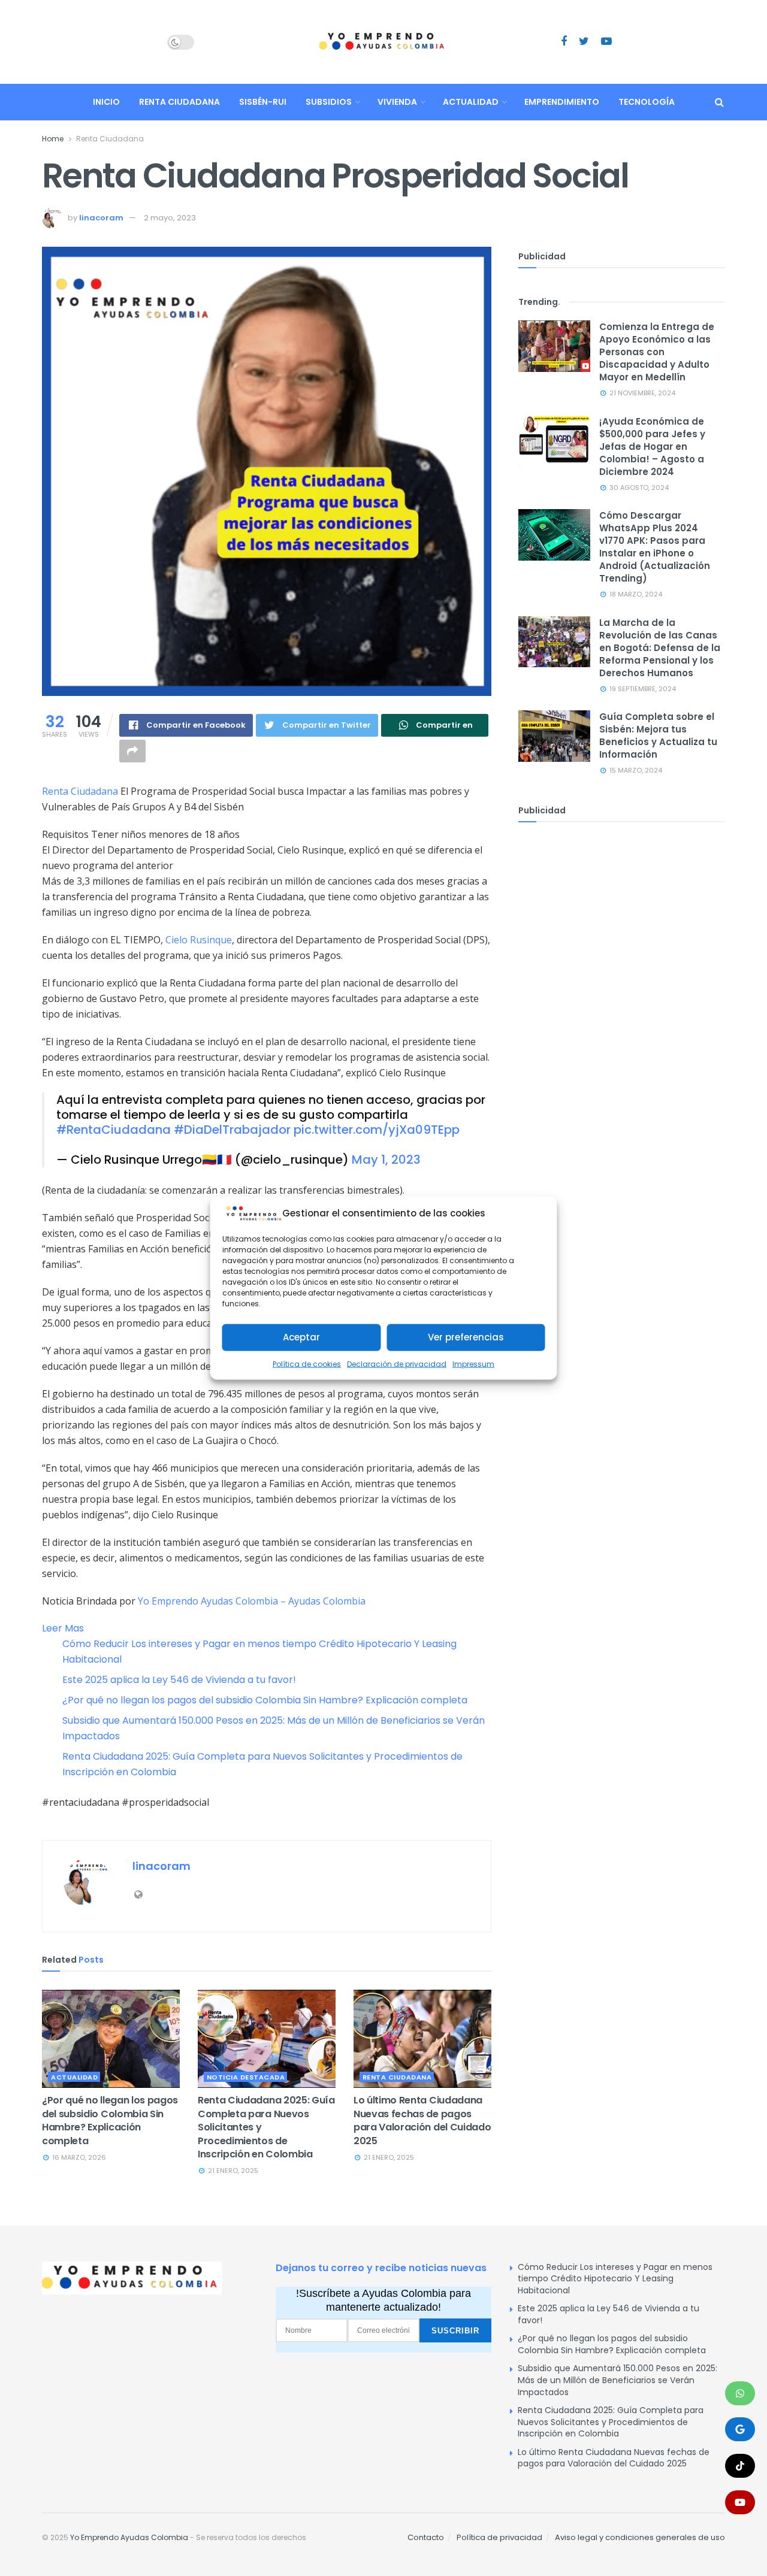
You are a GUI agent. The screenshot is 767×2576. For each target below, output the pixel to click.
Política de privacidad (499, 2537)
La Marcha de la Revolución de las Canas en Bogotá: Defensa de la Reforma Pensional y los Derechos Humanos (660, 648)
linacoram (101, 218)
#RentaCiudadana (114, 1130)
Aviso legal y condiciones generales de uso (640, 2537)
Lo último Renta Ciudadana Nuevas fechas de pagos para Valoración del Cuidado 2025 (422, 2120)
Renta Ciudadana (179, 102)
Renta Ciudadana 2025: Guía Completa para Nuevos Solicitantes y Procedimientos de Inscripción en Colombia (611, 2422)
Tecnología (647, 102)
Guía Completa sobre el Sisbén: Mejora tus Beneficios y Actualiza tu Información (658, 735)
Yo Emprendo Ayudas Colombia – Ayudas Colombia (252, 1601)
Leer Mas (63, 1628)
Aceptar (301, 1337)
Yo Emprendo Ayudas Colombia (129, 2537)
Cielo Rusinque (199, 940)
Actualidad (471, 102)
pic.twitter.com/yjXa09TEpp (377, 1130)
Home (53, 139)
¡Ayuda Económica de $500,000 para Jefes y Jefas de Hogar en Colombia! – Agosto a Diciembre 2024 (652, 447)
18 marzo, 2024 (635, 594)
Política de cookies (307, 1364)
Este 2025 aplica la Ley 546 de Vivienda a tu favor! (179, 1680)
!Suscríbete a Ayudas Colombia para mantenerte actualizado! (383, 2300)
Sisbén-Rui (263, 102)
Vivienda (397, 102)
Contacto (426, 2537)
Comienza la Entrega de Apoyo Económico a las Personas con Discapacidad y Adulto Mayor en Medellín (657, 352)
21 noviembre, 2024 (641, 393)
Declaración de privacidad (397, 1364)
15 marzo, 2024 (635, 770)
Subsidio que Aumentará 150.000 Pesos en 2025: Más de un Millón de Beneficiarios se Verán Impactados (617, 2380)
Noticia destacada (246, 2077)
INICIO (106, 102)
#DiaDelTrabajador (232, 1130)
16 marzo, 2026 (78, 2157)
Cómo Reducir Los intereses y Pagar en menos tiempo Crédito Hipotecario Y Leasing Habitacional (615, 2279)
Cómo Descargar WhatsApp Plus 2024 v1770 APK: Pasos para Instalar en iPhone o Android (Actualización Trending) (655, 547)
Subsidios (329, 102)
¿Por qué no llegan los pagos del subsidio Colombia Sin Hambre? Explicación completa (265, 1700)
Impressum (473, 1364)
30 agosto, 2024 (638, 488)
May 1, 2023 (386, 1160)
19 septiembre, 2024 (642, 689)
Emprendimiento (562, 102)
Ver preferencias (466, 1337)
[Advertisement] (622, 924)
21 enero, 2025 (232, 2171)
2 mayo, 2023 (170, 218)
